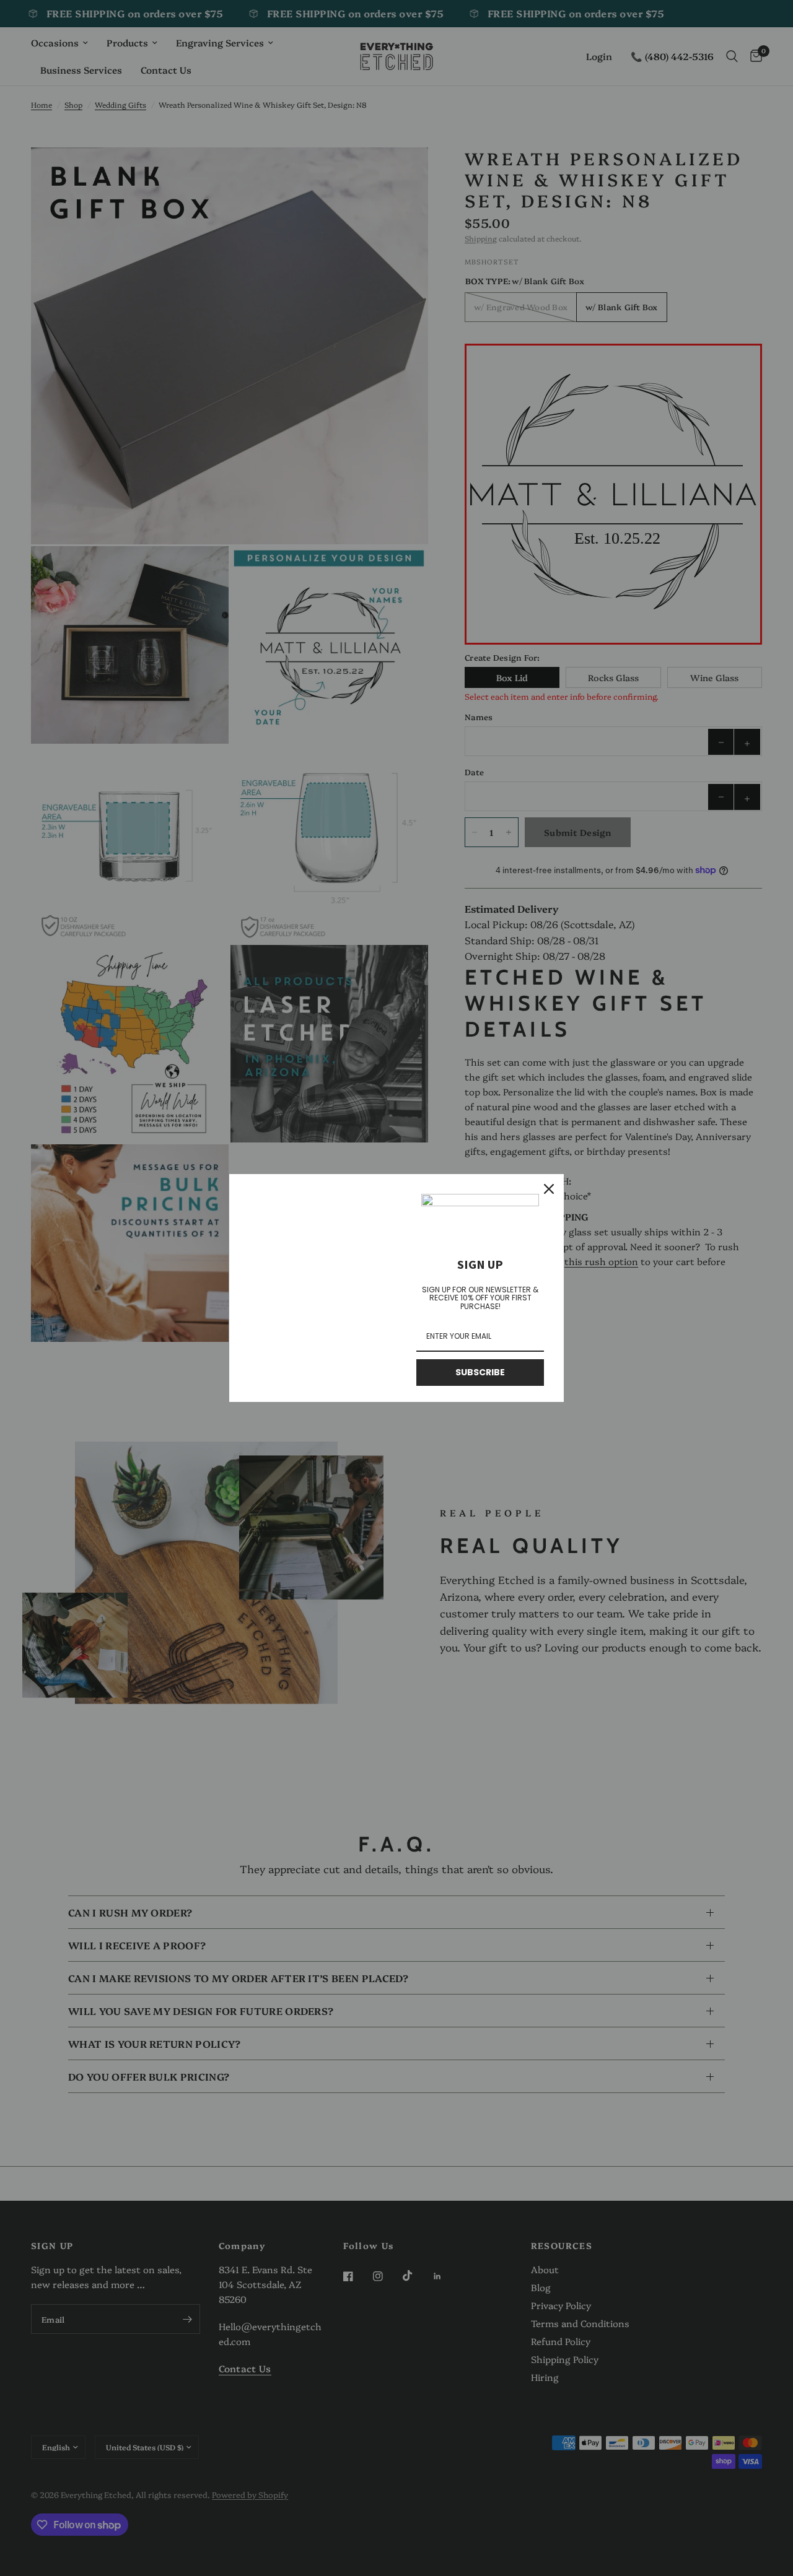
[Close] (549, 1189)
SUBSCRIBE (480, 1372)
